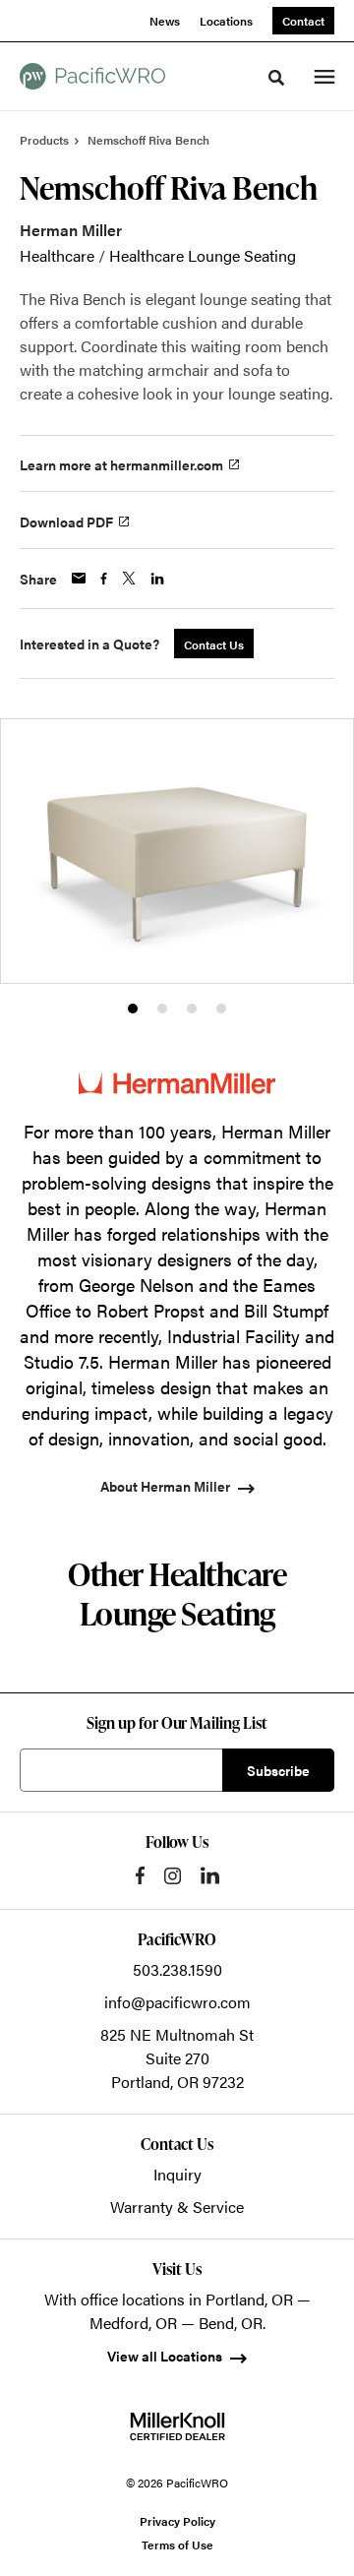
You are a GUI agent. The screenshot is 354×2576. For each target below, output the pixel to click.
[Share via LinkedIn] (157, 579)
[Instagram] (173, 1876)
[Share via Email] (79, 578)
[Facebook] (140, 1875)
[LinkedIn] (210, 1875)
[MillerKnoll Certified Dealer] (177, 2426)
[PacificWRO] (92, 76)
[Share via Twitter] (129, 578)
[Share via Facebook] (104, 579)
